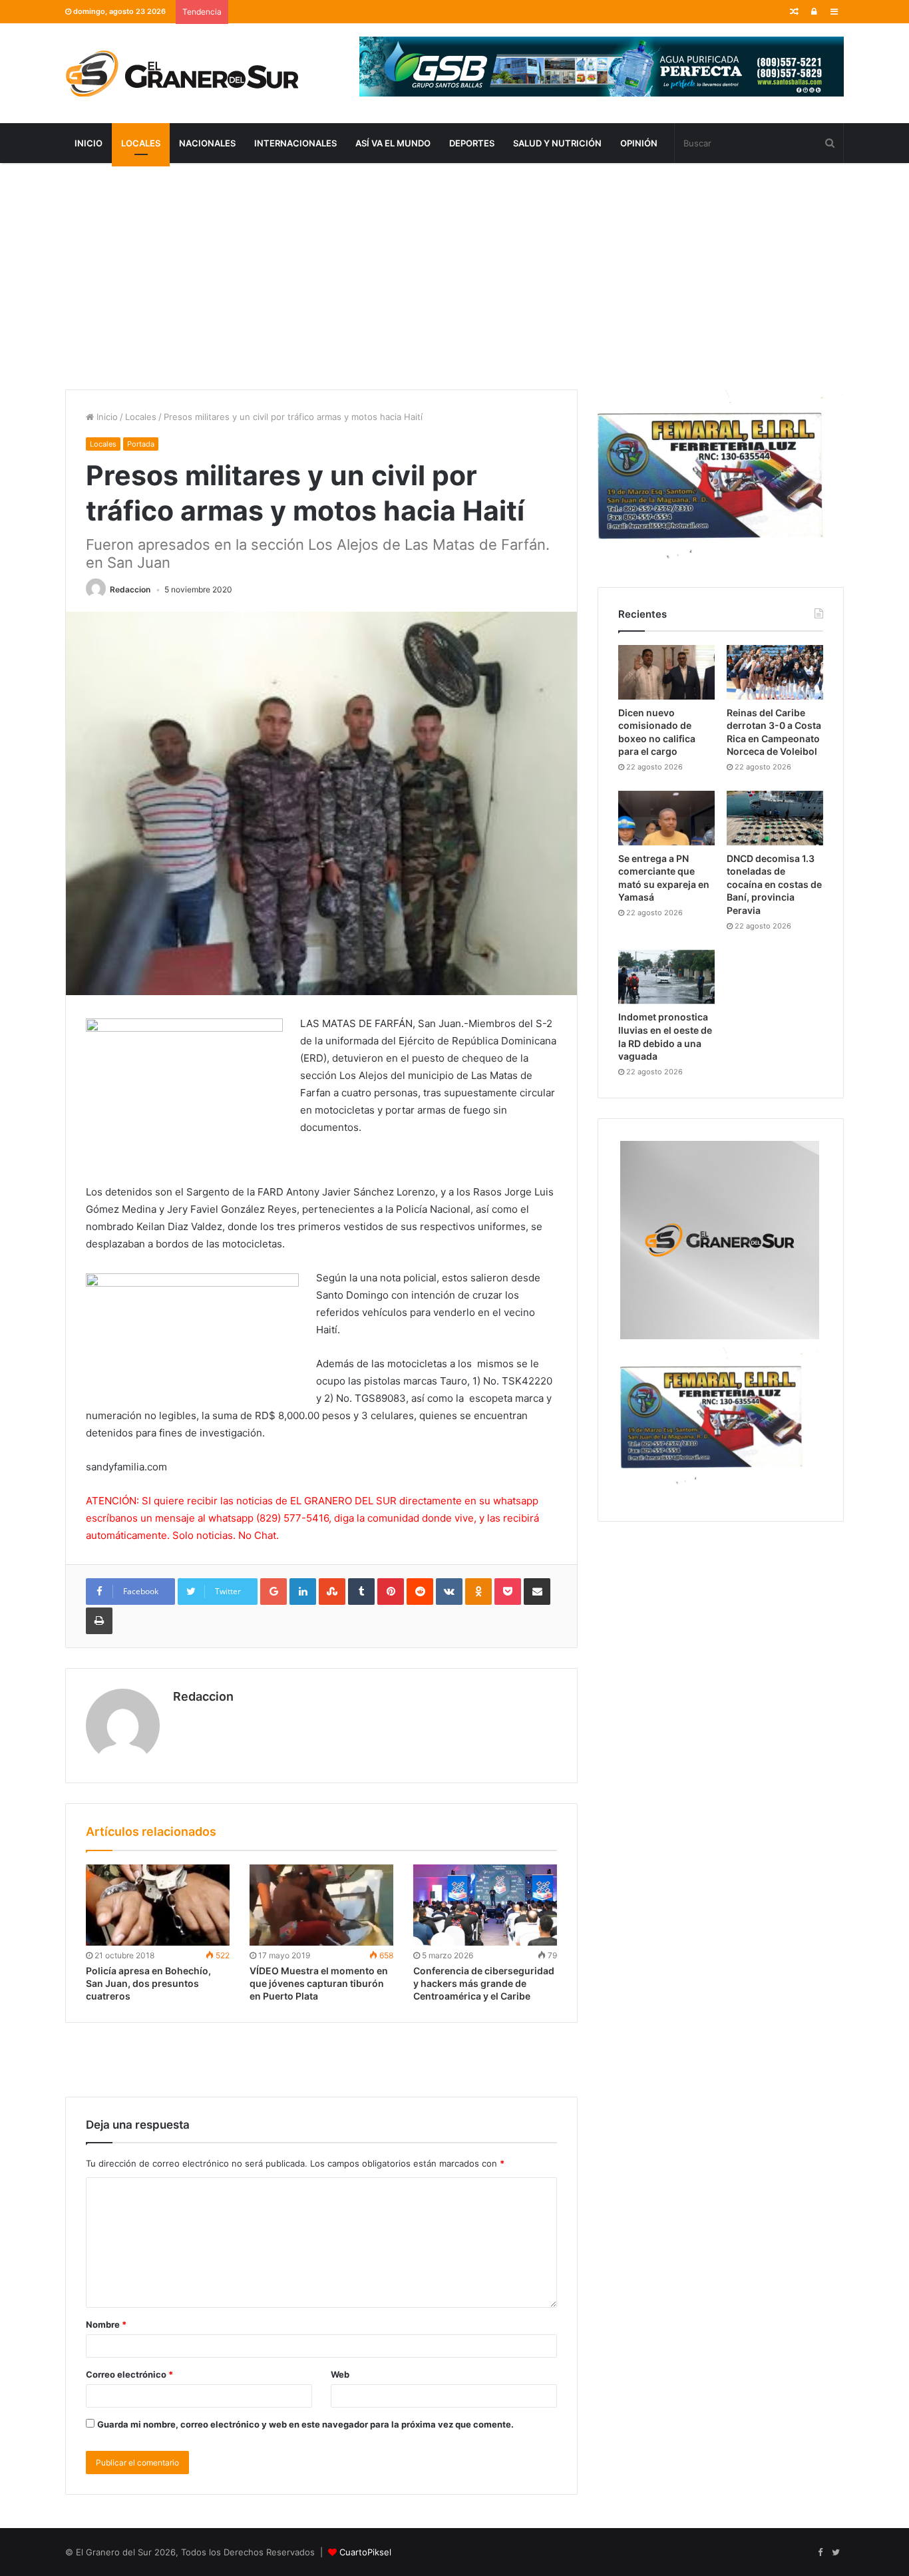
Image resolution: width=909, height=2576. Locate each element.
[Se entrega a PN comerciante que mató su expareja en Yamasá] (666, 818)
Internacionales (295, 143)
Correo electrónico (129, 2374)
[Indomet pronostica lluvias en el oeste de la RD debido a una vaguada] (666, 977)
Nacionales (207, 143)
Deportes (472, 143)
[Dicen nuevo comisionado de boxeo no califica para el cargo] (666, 672)
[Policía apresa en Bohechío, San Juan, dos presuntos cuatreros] (158, 1905)
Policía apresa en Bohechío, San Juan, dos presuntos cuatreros (148, 1983)
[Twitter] (836, 2553)
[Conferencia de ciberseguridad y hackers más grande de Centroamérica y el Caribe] (485, 1905)
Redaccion (130, 589)
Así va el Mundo (393, 143)
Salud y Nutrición (557, 143)
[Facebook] (820, 2553)
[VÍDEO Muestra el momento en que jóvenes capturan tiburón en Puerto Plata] (321, 1905)
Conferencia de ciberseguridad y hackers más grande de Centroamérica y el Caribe (484, 1983)
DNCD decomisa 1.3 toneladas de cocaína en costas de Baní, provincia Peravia (774, 884)
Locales (141, 143)
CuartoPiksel (365, 2552)
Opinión (639, 143)
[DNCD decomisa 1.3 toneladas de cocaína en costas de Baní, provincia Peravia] (775, 818)
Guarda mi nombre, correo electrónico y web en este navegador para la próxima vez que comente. (305, 2424)
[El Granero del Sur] (182, 73)
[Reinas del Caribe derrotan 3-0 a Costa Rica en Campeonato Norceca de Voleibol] (775, 672)
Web (340, 2374)
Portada (141, 444)
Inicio (89, 143)
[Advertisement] (454, 276)
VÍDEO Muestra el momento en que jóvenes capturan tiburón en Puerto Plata (319, 1983)
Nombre (106, 2324)
